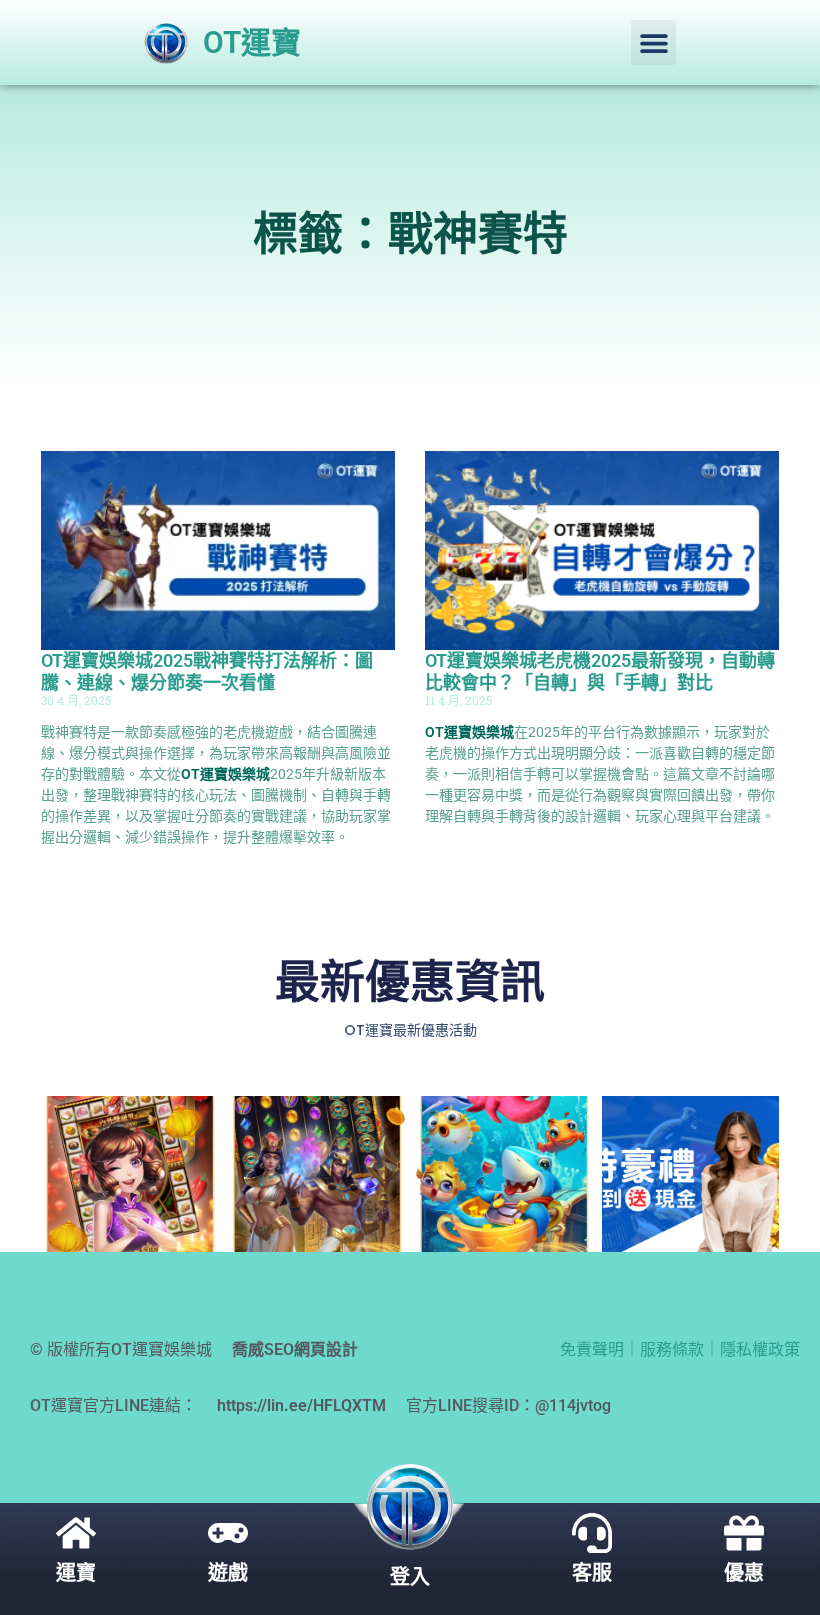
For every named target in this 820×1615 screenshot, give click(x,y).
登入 (410, 1577)
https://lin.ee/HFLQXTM (301, 1405)
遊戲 (228, 1573)
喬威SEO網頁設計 (295, 1349)
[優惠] (744, 1533)
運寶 (76, 1573)
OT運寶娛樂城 (225, 774)
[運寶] (76, 1533)
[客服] (592, 1533)
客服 (592, 1573)
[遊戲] (228, 1533)
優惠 (744, 1573)
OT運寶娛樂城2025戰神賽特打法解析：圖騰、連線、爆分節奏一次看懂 (207, 671)
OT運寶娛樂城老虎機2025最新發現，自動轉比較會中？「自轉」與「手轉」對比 (600, 671)
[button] (653, 42)
